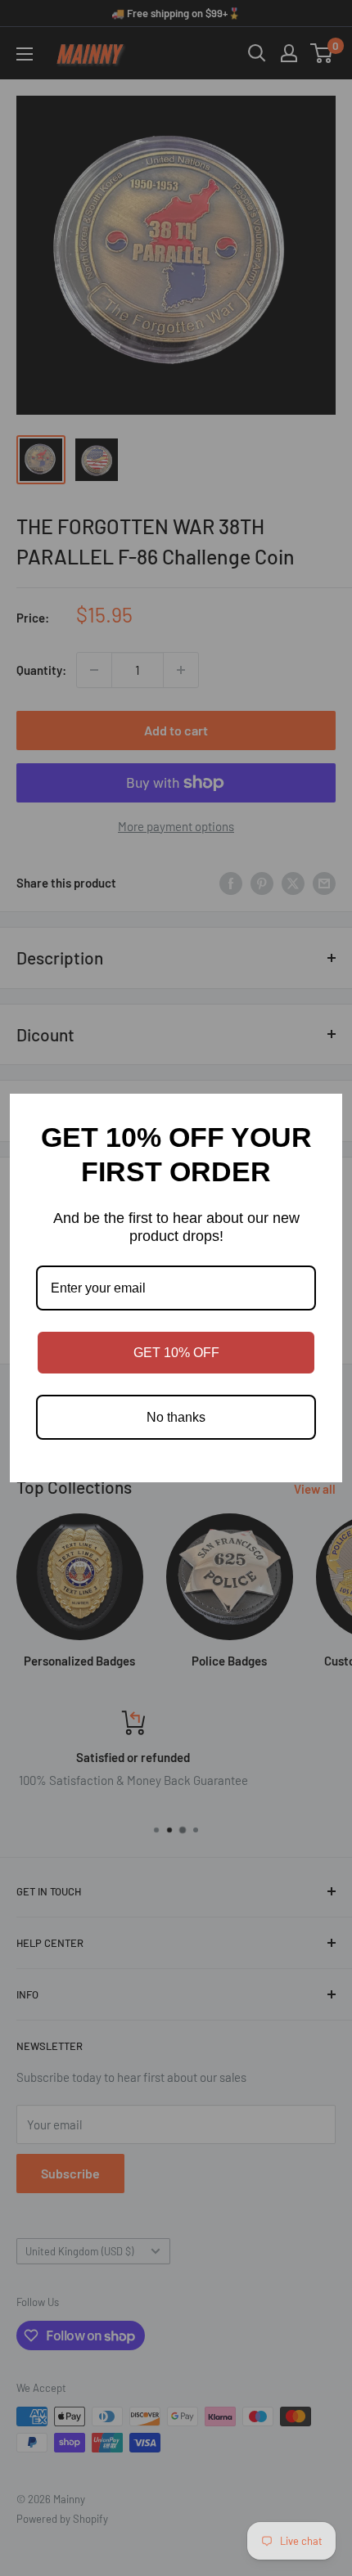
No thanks (176, 1417)
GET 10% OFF (176, 1353)
